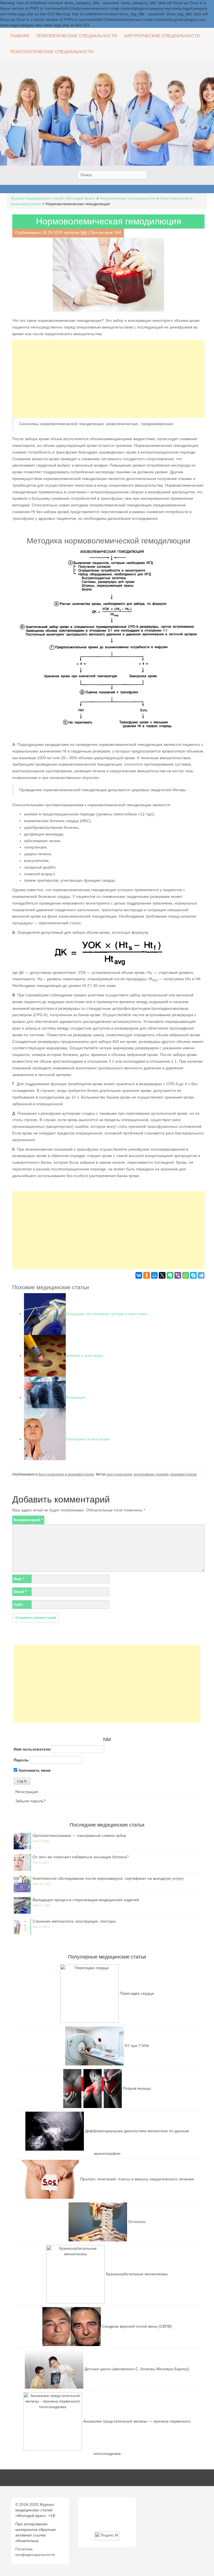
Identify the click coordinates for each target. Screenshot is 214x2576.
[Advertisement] (108, 379)
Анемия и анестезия (84, 1356)
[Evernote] (170, 1275)
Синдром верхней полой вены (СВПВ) (137, 2326)
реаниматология (183, 1474)
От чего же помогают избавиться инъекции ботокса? (81, 1857)
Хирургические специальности (162, 36)
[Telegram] (201, 1275)
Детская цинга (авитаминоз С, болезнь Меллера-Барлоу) (137, 2369)
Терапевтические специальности (76, 36)
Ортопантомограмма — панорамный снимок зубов (79, 1835)
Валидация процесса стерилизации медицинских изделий (86, 1900)
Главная (20, 36)
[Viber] (178, 1275)
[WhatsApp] (186, 1275)
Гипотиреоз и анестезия (88, 1439)
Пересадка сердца (137, 1993)
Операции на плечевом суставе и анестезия (106, 1314)
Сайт (18, 1604)
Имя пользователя (32, 1749)
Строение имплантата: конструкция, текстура (74, 1921)
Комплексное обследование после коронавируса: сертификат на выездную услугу (108, 1878)
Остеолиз (137, 2222)
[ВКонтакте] (139, 1275)
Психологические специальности (52, 52)
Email (20, 1592)
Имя (19, 1579)
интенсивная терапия (151, 1474)
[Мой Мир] (154, 1275)
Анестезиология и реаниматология (66, 1474)
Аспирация (76, 1397)
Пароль (21, 1760)
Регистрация (27, 1792)
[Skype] (193, 1275)
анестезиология (119, 1474)
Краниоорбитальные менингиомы (137, 2274)
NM (84, 232)
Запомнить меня (34, 1770)
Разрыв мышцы (137, 2088)
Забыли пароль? (31, 1801)
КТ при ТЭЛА (137, 2046)
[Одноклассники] (147, 1275)
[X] (162, 1275)
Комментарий (28, 1520)
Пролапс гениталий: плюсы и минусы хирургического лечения (137, 2179)
